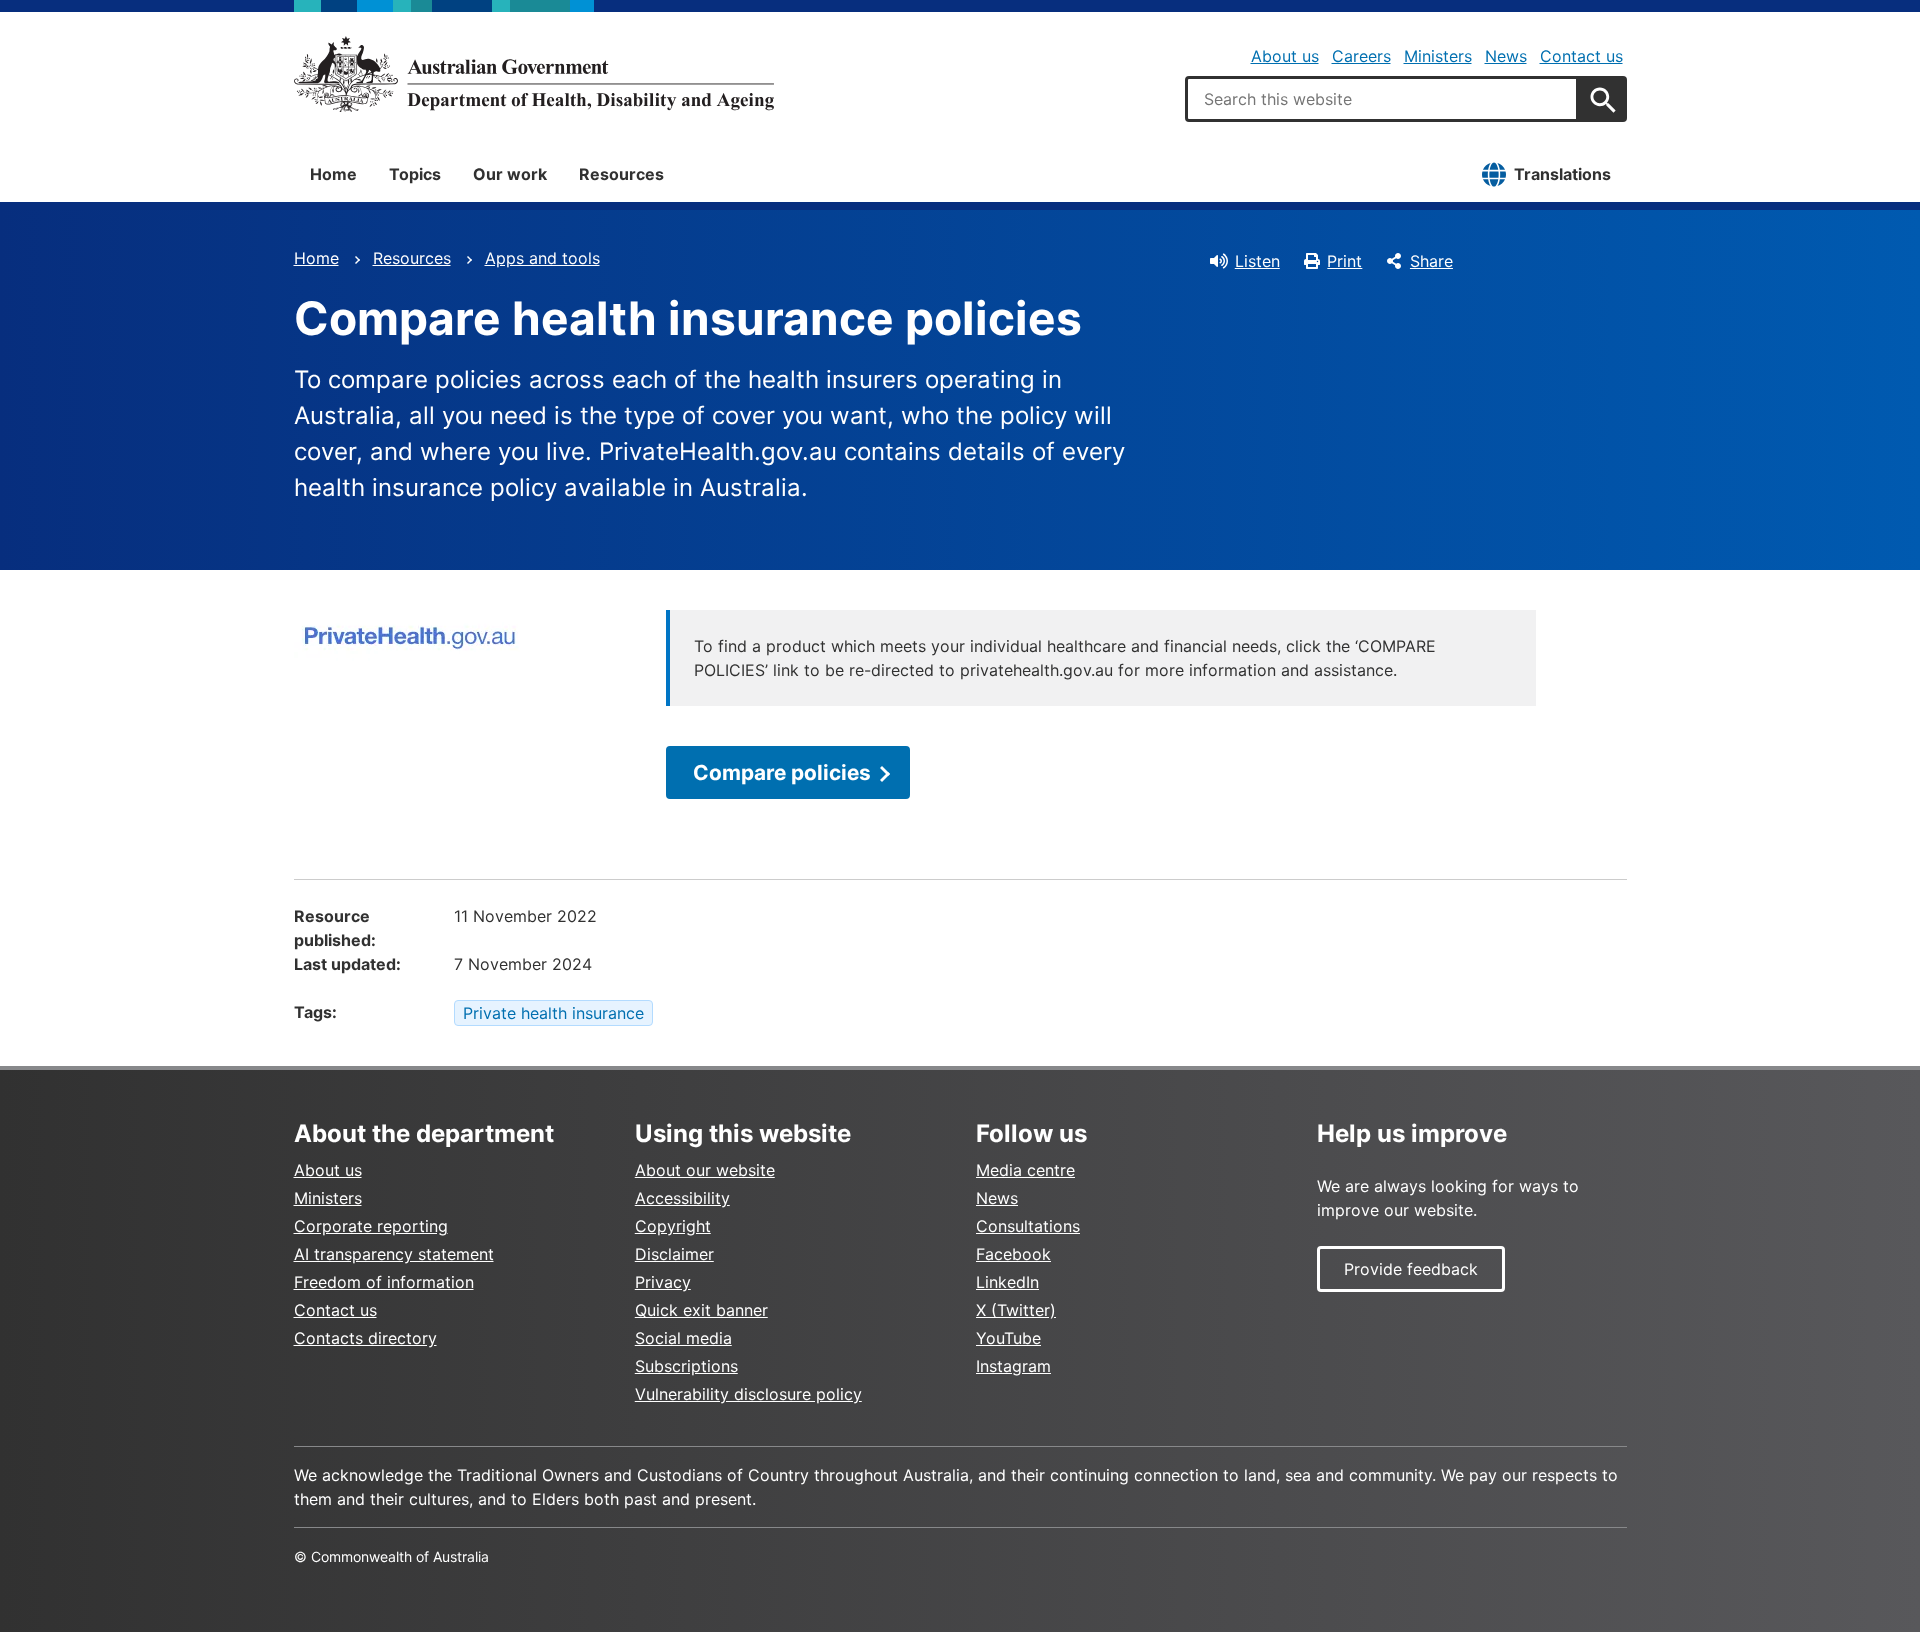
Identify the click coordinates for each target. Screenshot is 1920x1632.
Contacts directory (365, 1338)
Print (1344, 261)
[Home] (534, 74)
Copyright (673, 1226)
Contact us (1581, 56)
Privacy (663, 1282)
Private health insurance (553, 1013)
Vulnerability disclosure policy (748, 1394)
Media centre (1025, 1170)
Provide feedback (1411, 1269)
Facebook (1013, 1254)
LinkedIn (1007, 1282)
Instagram (1013, 1366)
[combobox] (1382, 99)
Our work (510, 174)
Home (333, 174)
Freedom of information (384, 1282)
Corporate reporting (371, 1226)
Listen (1257, 261)
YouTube (1008, 1338)
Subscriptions (686, 1366)
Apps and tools (542, 258)
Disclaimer (674, 1254)
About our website (705, 1170)
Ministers (1438, 56)
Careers (1361, 56)
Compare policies (782, 772)
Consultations (1028, 1226)
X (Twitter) (1016, 1310)
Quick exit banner (701, 1310)
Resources (621, 174)
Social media (683, 1338)
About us (1285, 56)
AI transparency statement (394, 1254)
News (1506, 56)
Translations (1562, 174)
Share (1431, 261)
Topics (415, 174)
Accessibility (682, 1198)
